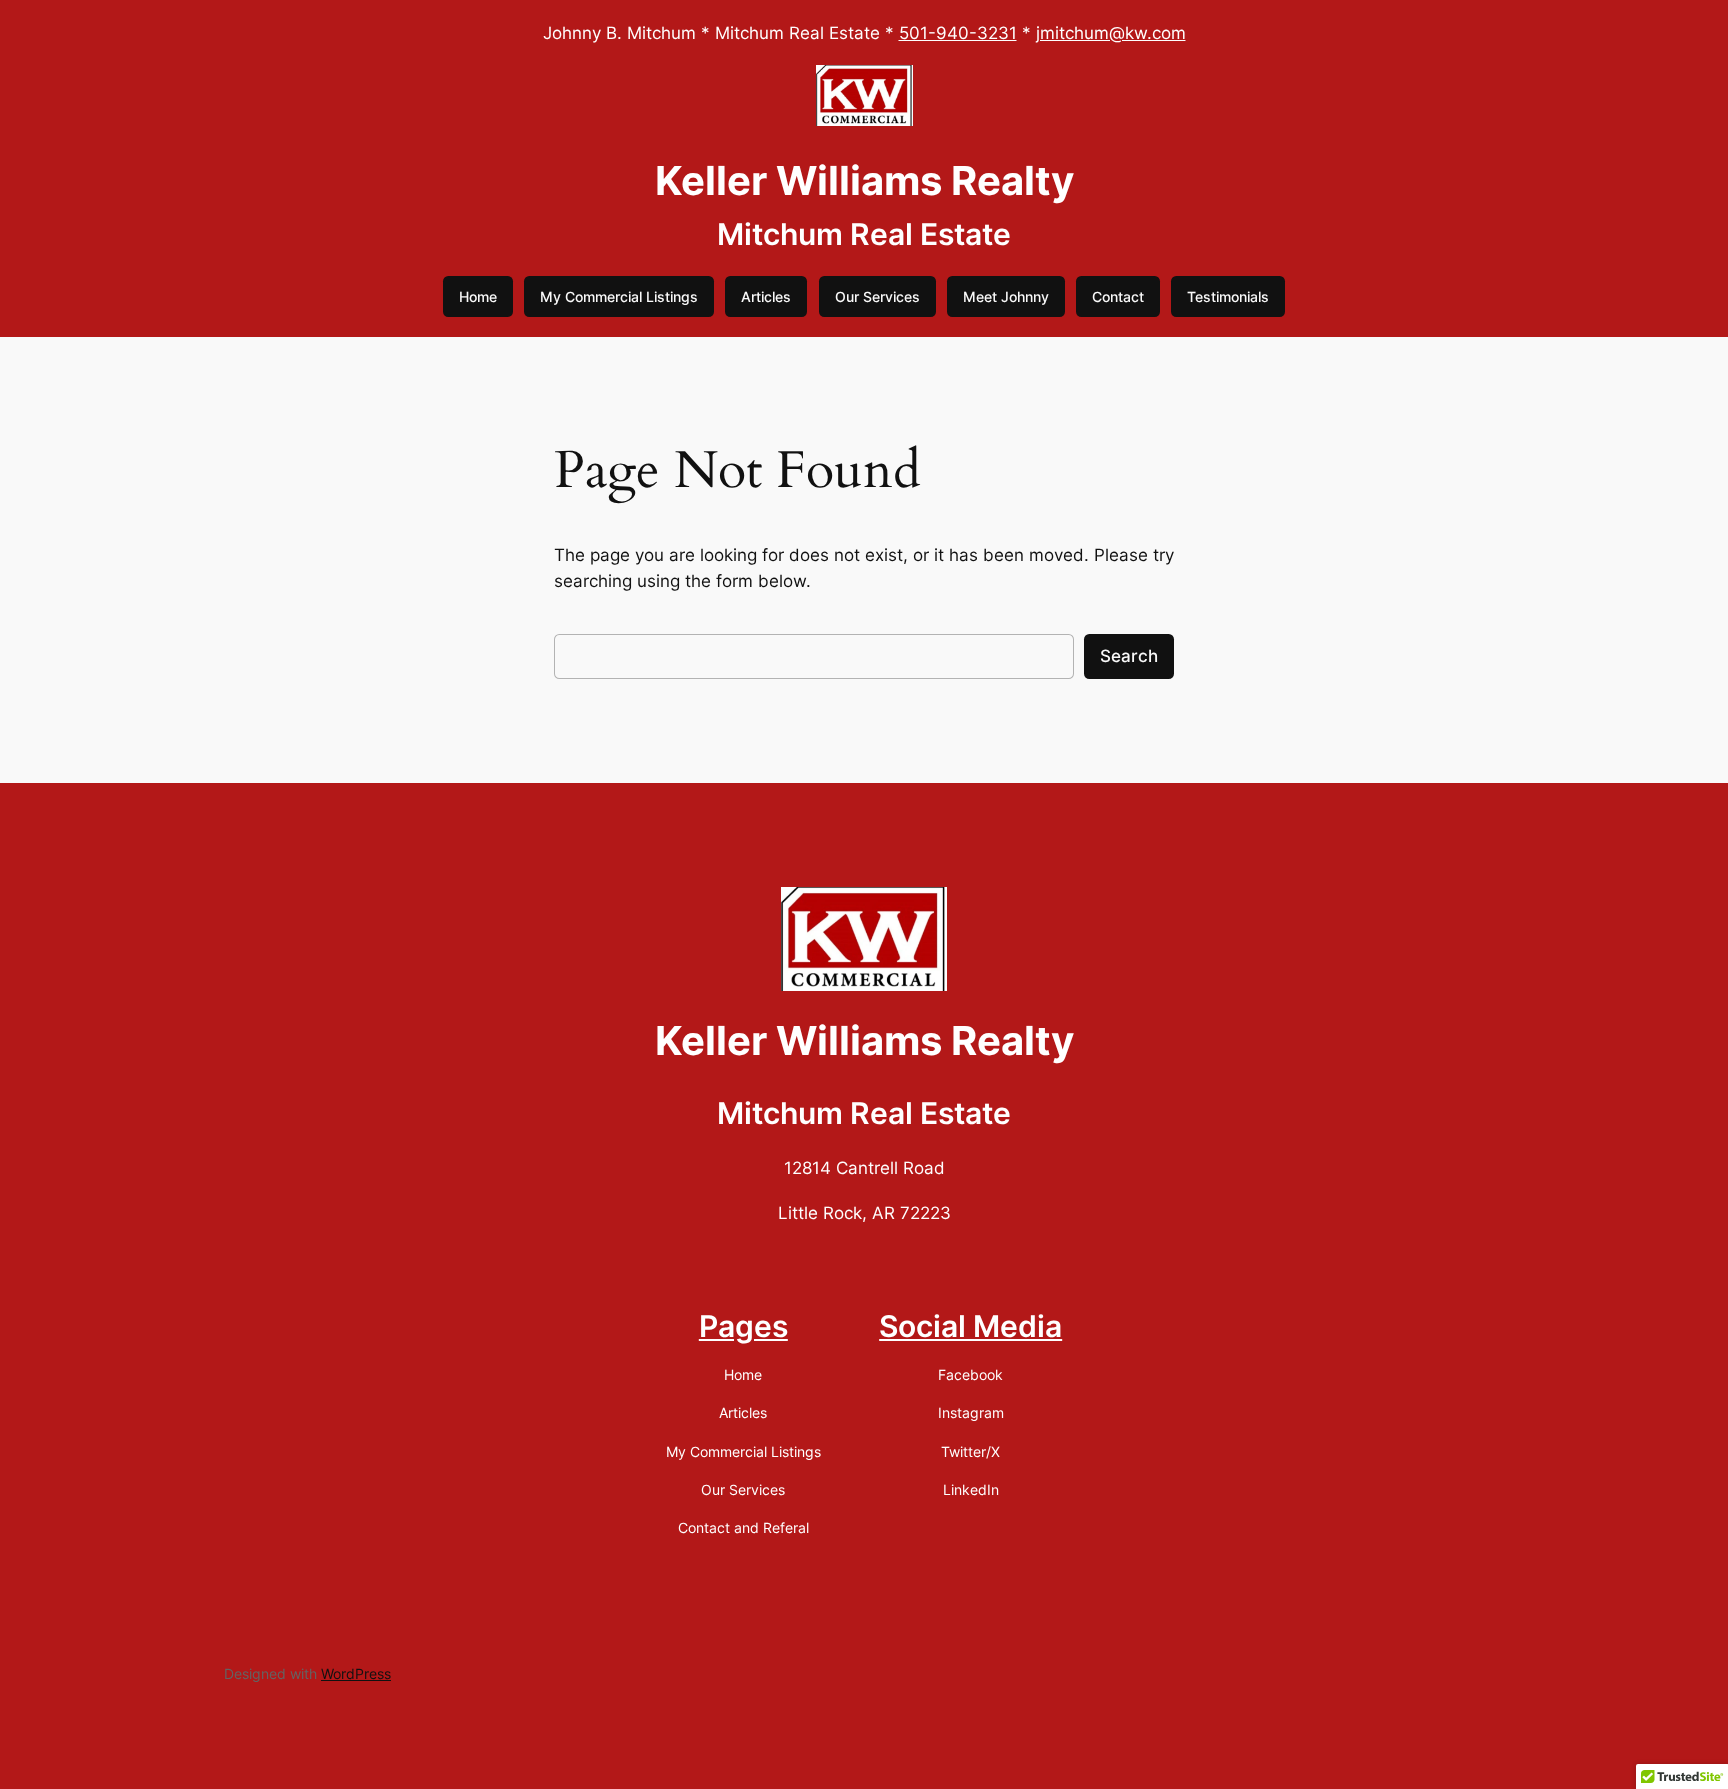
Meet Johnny (1006, 296)
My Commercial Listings (619, 296)
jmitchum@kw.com (1111, 33)
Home (478, 296)
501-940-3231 (958, 33)
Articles (766, 296)
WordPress (356, 1673)
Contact (1118, 296)
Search (1129, 656)
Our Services (877, 296)
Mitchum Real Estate (864, 234)
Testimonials (1228, 296)
